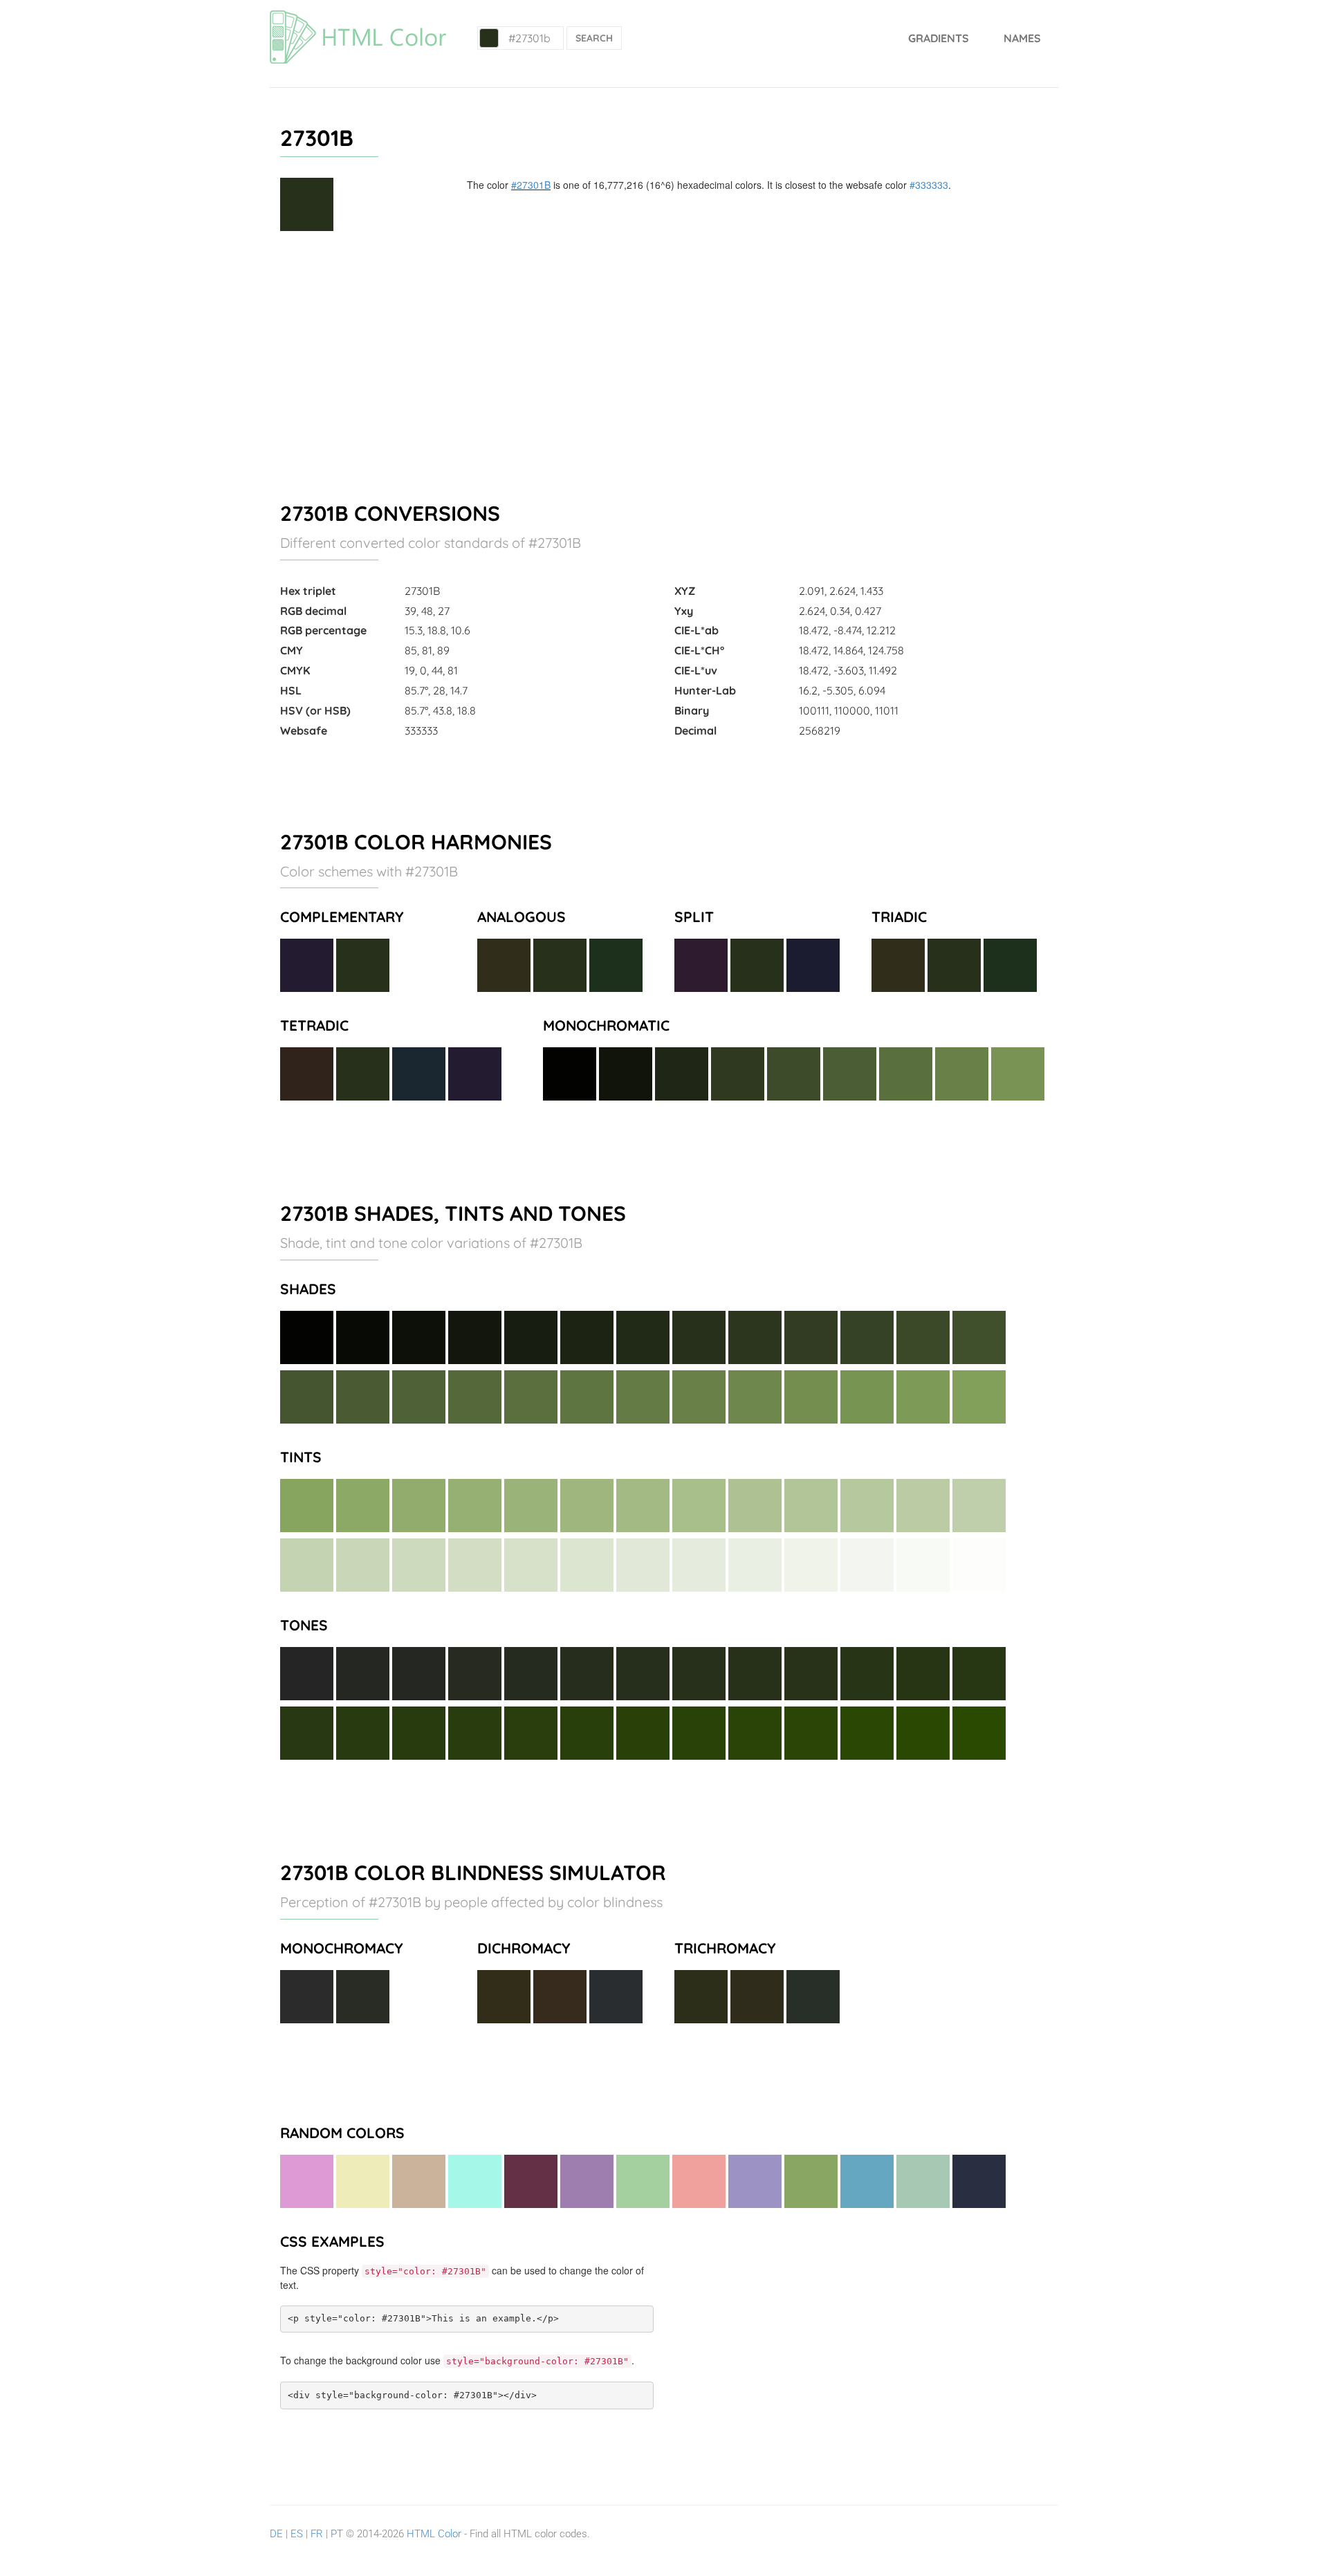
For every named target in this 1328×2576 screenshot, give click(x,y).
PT (337, 2534)
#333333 (929, 185)
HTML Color (434, 2534)
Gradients (939, 38)
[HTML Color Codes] (358, 17)
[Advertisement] (664, 360)
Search (594, 38)
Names (1022, 38)
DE (276, 2534)
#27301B (531, 185)
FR (317, 2534)
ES (297, 2534)
